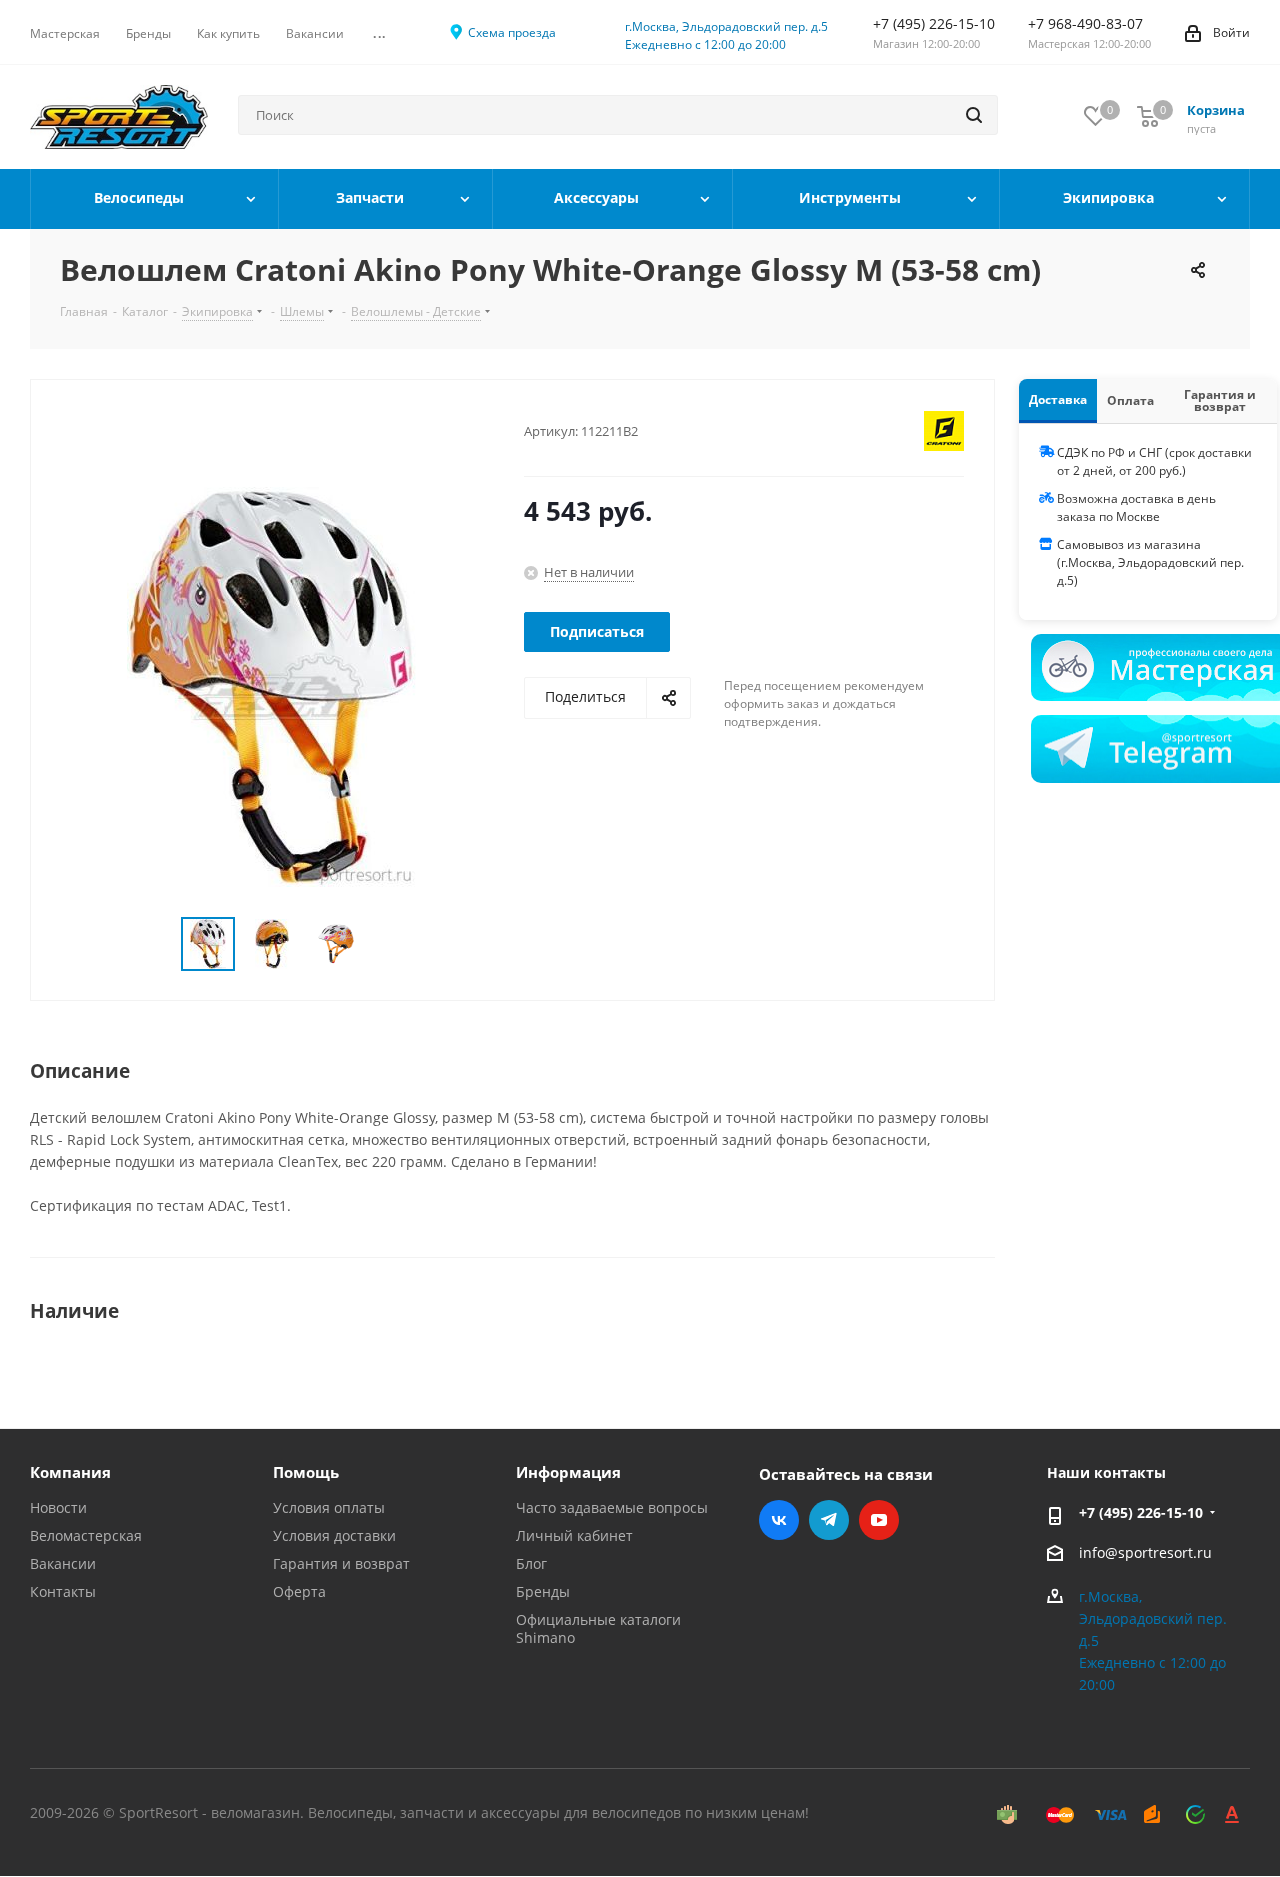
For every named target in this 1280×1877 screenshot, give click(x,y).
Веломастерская (86, 1535)
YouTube (879, 1520)
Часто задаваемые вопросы (612, 1507)
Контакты (63, 1591)
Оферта (299, 1591)
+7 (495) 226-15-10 (1141, 1512)
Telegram (829, 1520)
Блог (531, 1563)
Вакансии (63, 1563)
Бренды (543, 1591)
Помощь (306, 1472)
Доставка (1058, 399)
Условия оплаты (329, 1507)
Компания (70, 1472)
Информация (568, 1472)
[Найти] (974, 115)
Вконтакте (779, 1520)
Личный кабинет (574, 1535)
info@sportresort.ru (1145, 1552)
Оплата (1130, 400)
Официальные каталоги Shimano (598, 1628)
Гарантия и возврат (1220, 400)
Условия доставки (334, 1535)
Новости (58, 1507)
